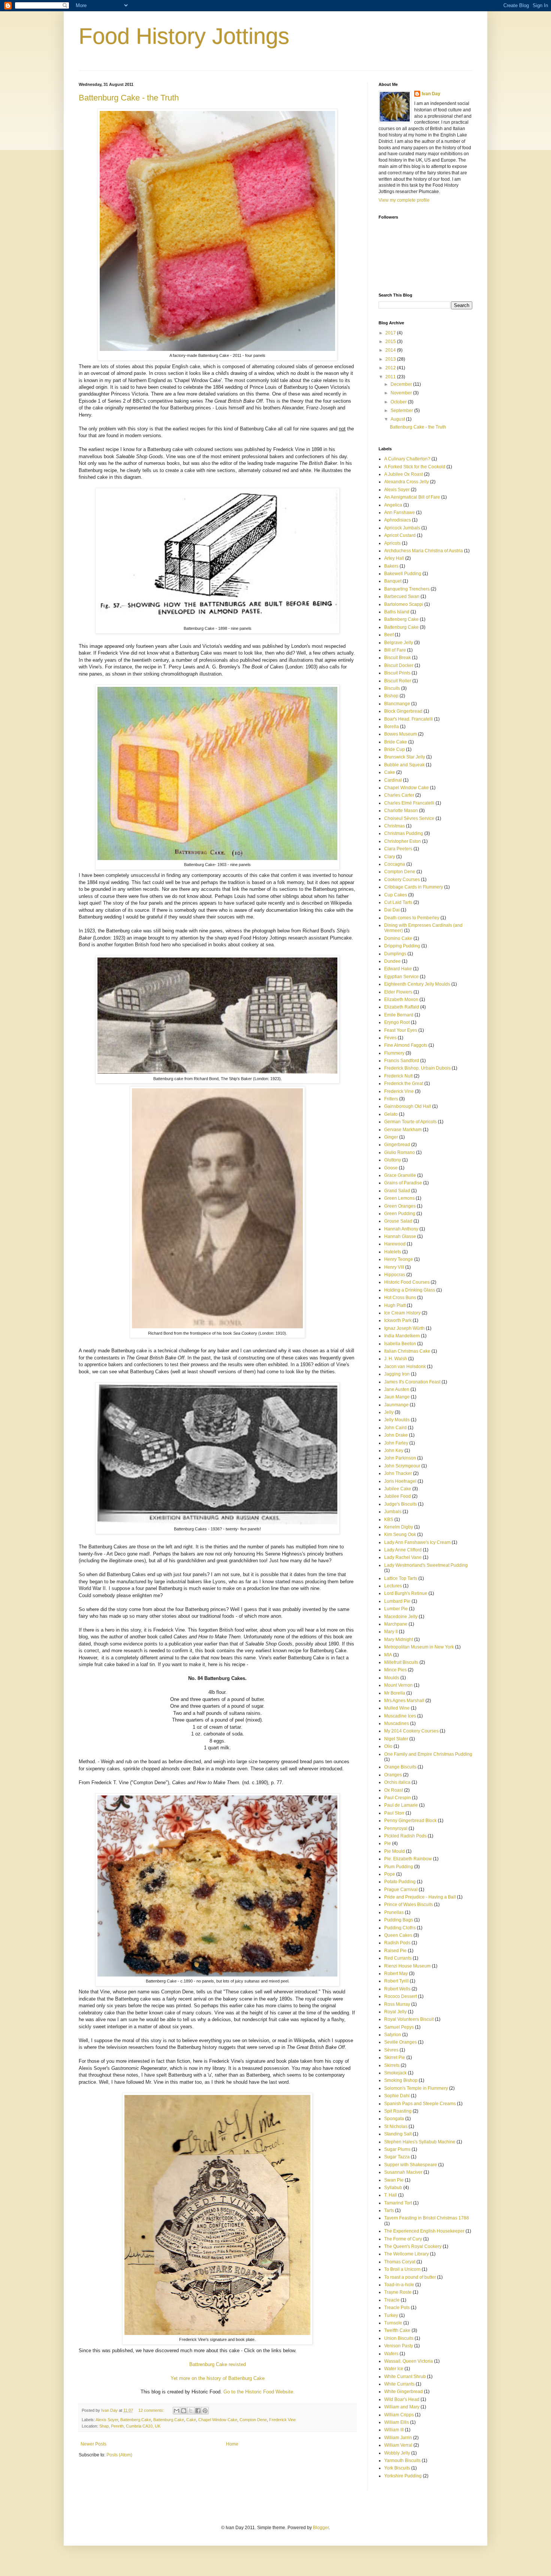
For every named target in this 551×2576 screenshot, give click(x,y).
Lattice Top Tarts (401, 1578)
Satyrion (393, 2035)
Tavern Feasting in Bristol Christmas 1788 (427, 2218)
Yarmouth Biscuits (402, 2461)
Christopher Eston (403, 841)
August (398, 419)
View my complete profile (404, 200)
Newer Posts (94, 2444)
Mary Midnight (399, 1639)
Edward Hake (398, 969)
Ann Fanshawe (400, 513)
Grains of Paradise (403, 1183)
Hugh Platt (395, 1305)
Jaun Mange (397, 1397)
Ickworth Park (398, 1320)
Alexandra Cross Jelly (407, 482)
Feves (390, 1038)
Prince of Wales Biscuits (409, 1905)
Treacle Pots (397, 2308)
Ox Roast (394, 1790)
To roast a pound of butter (410, 2277)
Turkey (391, 2315)
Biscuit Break (398, 658)
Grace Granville (400, 1175)
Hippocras (395, 1275)
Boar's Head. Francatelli (409, 719)
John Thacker (398, 1473)
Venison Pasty (399, 2346)
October (399, 402)
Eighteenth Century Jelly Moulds (417, 984)
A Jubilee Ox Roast (404, 474)
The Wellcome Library (407, 2254)
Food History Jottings (184, 36)
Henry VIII (394, 1267)
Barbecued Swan (402, 596)
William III (394, 2430)
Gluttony (393, 1160)
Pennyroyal (396, 1828)
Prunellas (394, 1912)
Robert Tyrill (396, 1981)
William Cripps (399, 2415)
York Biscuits (397, 2468)
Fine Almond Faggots (406, 1045)
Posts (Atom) (119, 2455)
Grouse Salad (398, 1221)
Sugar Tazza (397, 2157)
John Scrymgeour (402, 1466)
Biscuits (392, 688)
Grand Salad (397, 1191)
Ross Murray (397, 2004)
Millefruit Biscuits (401, 1662)
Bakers (391, 566)
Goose (391, 1168)
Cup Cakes (396, 895)
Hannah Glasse (400, 1236)
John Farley (396, 1443)
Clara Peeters (398, 849)
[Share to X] (191, 2411)
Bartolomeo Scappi (404, 604)
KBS (389, 1520)
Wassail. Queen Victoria (409, 2361)
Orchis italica (397, 1782)
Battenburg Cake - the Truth (129, 98)
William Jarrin (398, 2438)
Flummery (394, 1053)
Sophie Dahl (397, 2096)
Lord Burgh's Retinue (406, 1593)
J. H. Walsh (396, 1359)
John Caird (395, 1428)
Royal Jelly (395, 2012)
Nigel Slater (396, 1739)
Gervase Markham (403, 1130)
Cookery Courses (402, 880)
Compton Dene (253, 2420)
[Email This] (177, 2411)
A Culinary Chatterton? (407, 459)
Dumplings (395, 954)
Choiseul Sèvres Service (409, 818)
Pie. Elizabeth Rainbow (408, 1859)
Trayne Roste (398, 2292)
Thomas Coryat (400, 2262)
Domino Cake (398, 938)
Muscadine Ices (400, 1716)
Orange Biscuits (400, 1767)
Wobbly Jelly (397, 2453)
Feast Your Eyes (401, 1030)
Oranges (393, 1775)
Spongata (394, 2119)
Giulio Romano (400, 1152)
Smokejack (395, 2073)
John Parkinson (400, 1458)
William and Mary (402, 2407)
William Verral (398, 2445)
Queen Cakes (398, 1935)
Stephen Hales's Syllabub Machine (420, 2142)
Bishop (391, 696)
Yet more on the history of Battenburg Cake (218, 2378)
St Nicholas (396, 2126)
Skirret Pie (395, 2058)
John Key (394, 1451)
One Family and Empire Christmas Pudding (428, 1754)
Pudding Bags (399, 1920)
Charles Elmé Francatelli (409, 803)
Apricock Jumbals (402, 528)
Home (232, 2444)
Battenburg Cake (169, 2420)
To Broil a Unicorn (402, 2269)
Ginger (391, 1137)
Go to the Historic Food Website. (259, 2392)
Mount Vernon (398, 1685)
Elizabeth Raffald (402, 1007)
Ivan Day (431, 94)
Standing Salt (398, 2134)
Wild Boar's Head (402, 2399)
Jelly (389, 1412)
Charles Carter (399, 795)
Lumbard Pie (397, 1601)
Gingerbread (397, 1145)
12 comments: (152, 2410)
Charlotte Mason (401, 811)
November (402, 393)
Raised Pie (395, 1951)
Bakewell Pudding (403, 574)
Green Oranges (400, 1206)
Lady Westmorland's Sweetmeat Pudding (426, 1565)
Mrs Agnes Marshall (404, 1701)
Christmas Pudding (404, 833)
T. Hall (391, 2195)
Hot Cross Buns (400, 1298)
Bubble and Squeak (404, 765)
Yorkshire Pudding (403, 2476)
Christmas (395, 826)
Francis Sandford (402, 1061)
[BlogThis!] (184, 2411)
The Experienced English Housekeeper (424, 2231)
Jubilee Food (398, 1496)
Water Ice (394, 2369)
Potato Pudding (400, 1882)
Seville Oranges (401, 2042)
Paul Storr (394, 1813)
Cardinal (393, 780)
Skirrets (392, 2065)
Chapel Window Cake (218, 2420)
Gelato (391, 1114)
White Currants (399, 2384)
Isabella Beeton (400, 1344)
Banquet (393, 581)
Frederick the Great (404, 1083)
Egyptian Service (401, 977)
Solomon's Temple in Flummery (416, 2088)
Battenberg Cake (136, 2420)
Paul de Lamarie (401, 1805)
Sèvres (391, 2050)
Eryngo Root (397, 1022)
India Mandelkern (402, 1336)
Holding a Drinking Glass (410, 1290)
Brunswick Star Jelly (405, 757)
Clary (390, 857)
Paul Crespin (398, 1798)
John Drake (396, 1435)
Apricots (392, 543)
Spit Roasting (398, 2111)
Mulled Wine (397, 1708)
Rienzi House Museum (407, 1966)
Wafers (391, 2354)
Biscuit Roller (398, 681)
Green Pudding (400, 1214)
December (402, 384)
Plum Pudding (399, 1867)
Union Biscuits (399, 2338)
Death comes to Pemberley (412, 918)
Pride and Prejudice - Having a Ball (420, 1897)
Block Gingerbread (403, 711)
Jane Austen (397, 1389)
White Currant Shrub (405, 2377)
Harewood (395, 1244)
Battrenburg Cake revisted (218, 2364)
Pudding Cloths (400, 1928)
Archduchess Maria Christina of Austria (424, 551)
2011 (391, 377)
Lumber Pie (396, 1609)
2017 (391, 333)
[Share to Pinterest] (205, 2411)
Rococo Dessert (401, 1996)
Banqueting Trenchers (407, 589)
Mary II (391, 1632)
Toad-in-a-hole (399, 2285)
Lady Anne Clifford (403, 1550)
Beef (389, 635)
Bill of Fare (395, 650)
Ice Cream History (402, 1313)
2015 (391, 342)
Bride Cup (395, 749)
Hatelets (393, 1252)
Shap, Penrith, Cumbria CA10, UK (130, 2426)
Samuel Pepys (399, 2027)
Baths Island (397, 612)
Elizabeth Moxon (401, 1000)
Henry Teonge (399, 1259)
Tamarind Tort (398, 2203)
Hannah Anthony (401, 1229)
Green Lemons (399, 1198)
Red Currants (398, 1958)
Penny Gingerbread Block (410, 1821)
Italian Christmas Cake (407, 1351)
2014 (391, 350)
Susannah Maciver (403, 2172)
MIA (388, 1655)
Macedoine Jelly (401, 1617)
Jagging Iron (397, 1374)
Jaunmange (396, 1405)
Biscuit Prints (397, 673)
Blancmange (397, 704)
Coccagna (395, 864)
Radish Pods (397, 1943)
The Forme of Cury (403, 2239)
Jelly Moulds (397, 1420)
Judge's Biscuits (401, 1504)
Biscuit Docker (399, 665)
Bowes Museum (401, 734)
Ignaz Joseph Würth (404, 1328)
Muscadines (397, 1723)
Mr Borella (395, 1693)
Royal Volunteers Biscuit (409, 2019)
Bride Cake (396, 742)
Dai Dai (392, 910)
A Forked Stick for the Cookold (415, 467)
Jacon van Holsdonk (405, 1367)
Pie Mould (395, 1851)
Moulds (392, 1678)
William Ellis (397, 2422)
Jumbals (393, 1512)
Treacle (392, 2300)
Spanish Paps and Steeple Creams (420, 2104)
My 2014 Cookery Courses (411, 1731)
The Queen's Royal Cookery (413, 2246)
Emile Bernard (399, 1015)
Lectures (393, 1586)
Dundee (392, 961)
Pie (388, 1843)
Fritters (391, 1099)
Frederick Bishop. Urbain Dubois (417, 1068)
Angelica (393, 505)
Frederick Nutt (398, 1076)
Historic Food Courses (407, 1282)
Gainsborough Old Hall (408, 1106)
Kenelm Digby (399, 1527)
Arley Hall (394, 558)
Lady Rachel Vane (403, 1557)
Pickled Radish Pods (405, 1836)
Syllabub (393, 2188)
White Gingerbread (404, 2392)
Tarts (389, 2210)
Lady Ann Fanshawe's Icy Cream (417, 1542)
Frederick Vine (282, 2420)
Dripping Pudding (402, 946)
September (402, 411)
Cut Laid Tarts (398, 902)
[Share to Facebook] (198, 2411)
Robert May (396, 1974)
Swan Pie (394, 2180)
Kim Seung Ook (400, 1535)
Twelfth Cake (397, 2330)
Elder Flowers (398, 992)
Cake (191, 2420)
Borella (392, 727)
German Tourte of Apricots (410, 1122)
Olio (388, 1746)
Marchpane (396, 1624)
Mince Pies (395, 1670)
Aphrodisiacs (398, 520)
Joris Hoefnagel (400, 1481)
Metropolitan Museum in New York (419, 1647)
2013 (391, 359)
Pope (390, 1874)
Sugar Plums (397, 2149)
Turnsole (393, 2323)
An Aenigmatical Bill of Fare (412, 497)
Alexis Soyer (107, 2420)
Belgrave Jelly (399, 643)
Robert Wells (397, 1989)
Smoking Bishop (401, 2080)
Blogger (321, 2528)
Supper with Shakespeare (411, 2165)
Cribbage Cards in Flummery (414, 887)
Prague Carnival (401, 1890)
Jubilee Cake (398, 1489)
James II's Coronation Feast (412, 1382)
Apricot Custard (400, 535)
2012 (391, 368)
